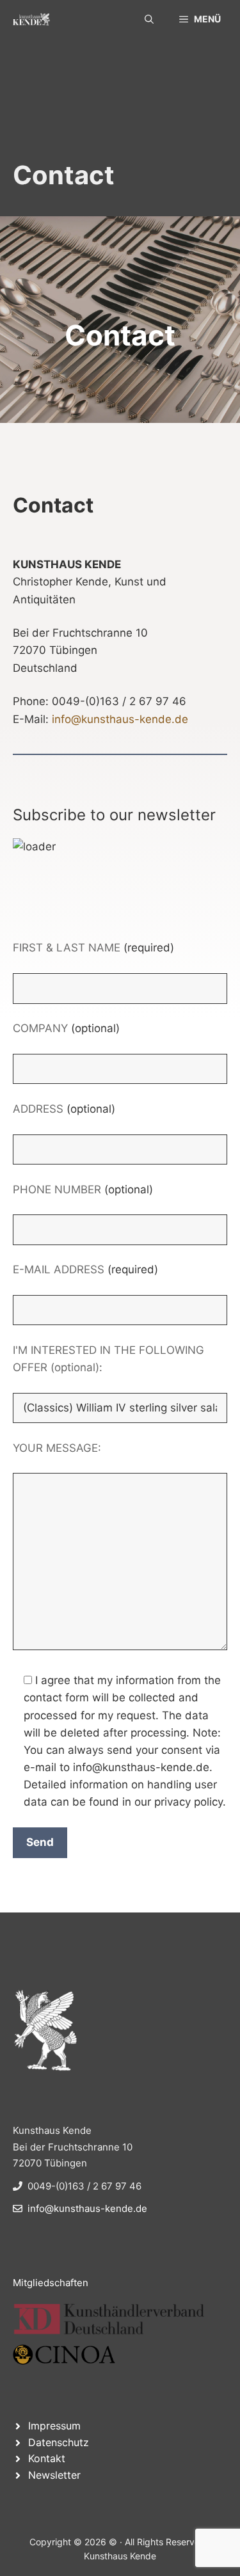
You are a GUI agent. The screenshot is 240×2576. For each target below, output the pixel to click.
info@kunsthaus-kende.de (120, 719)
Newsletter (54, 2475)
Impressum (54, 2426)
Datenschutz (59, 2442)
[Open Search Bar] (149, 19)
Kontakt (47, 2458)
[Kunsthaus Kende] (31, 19)
